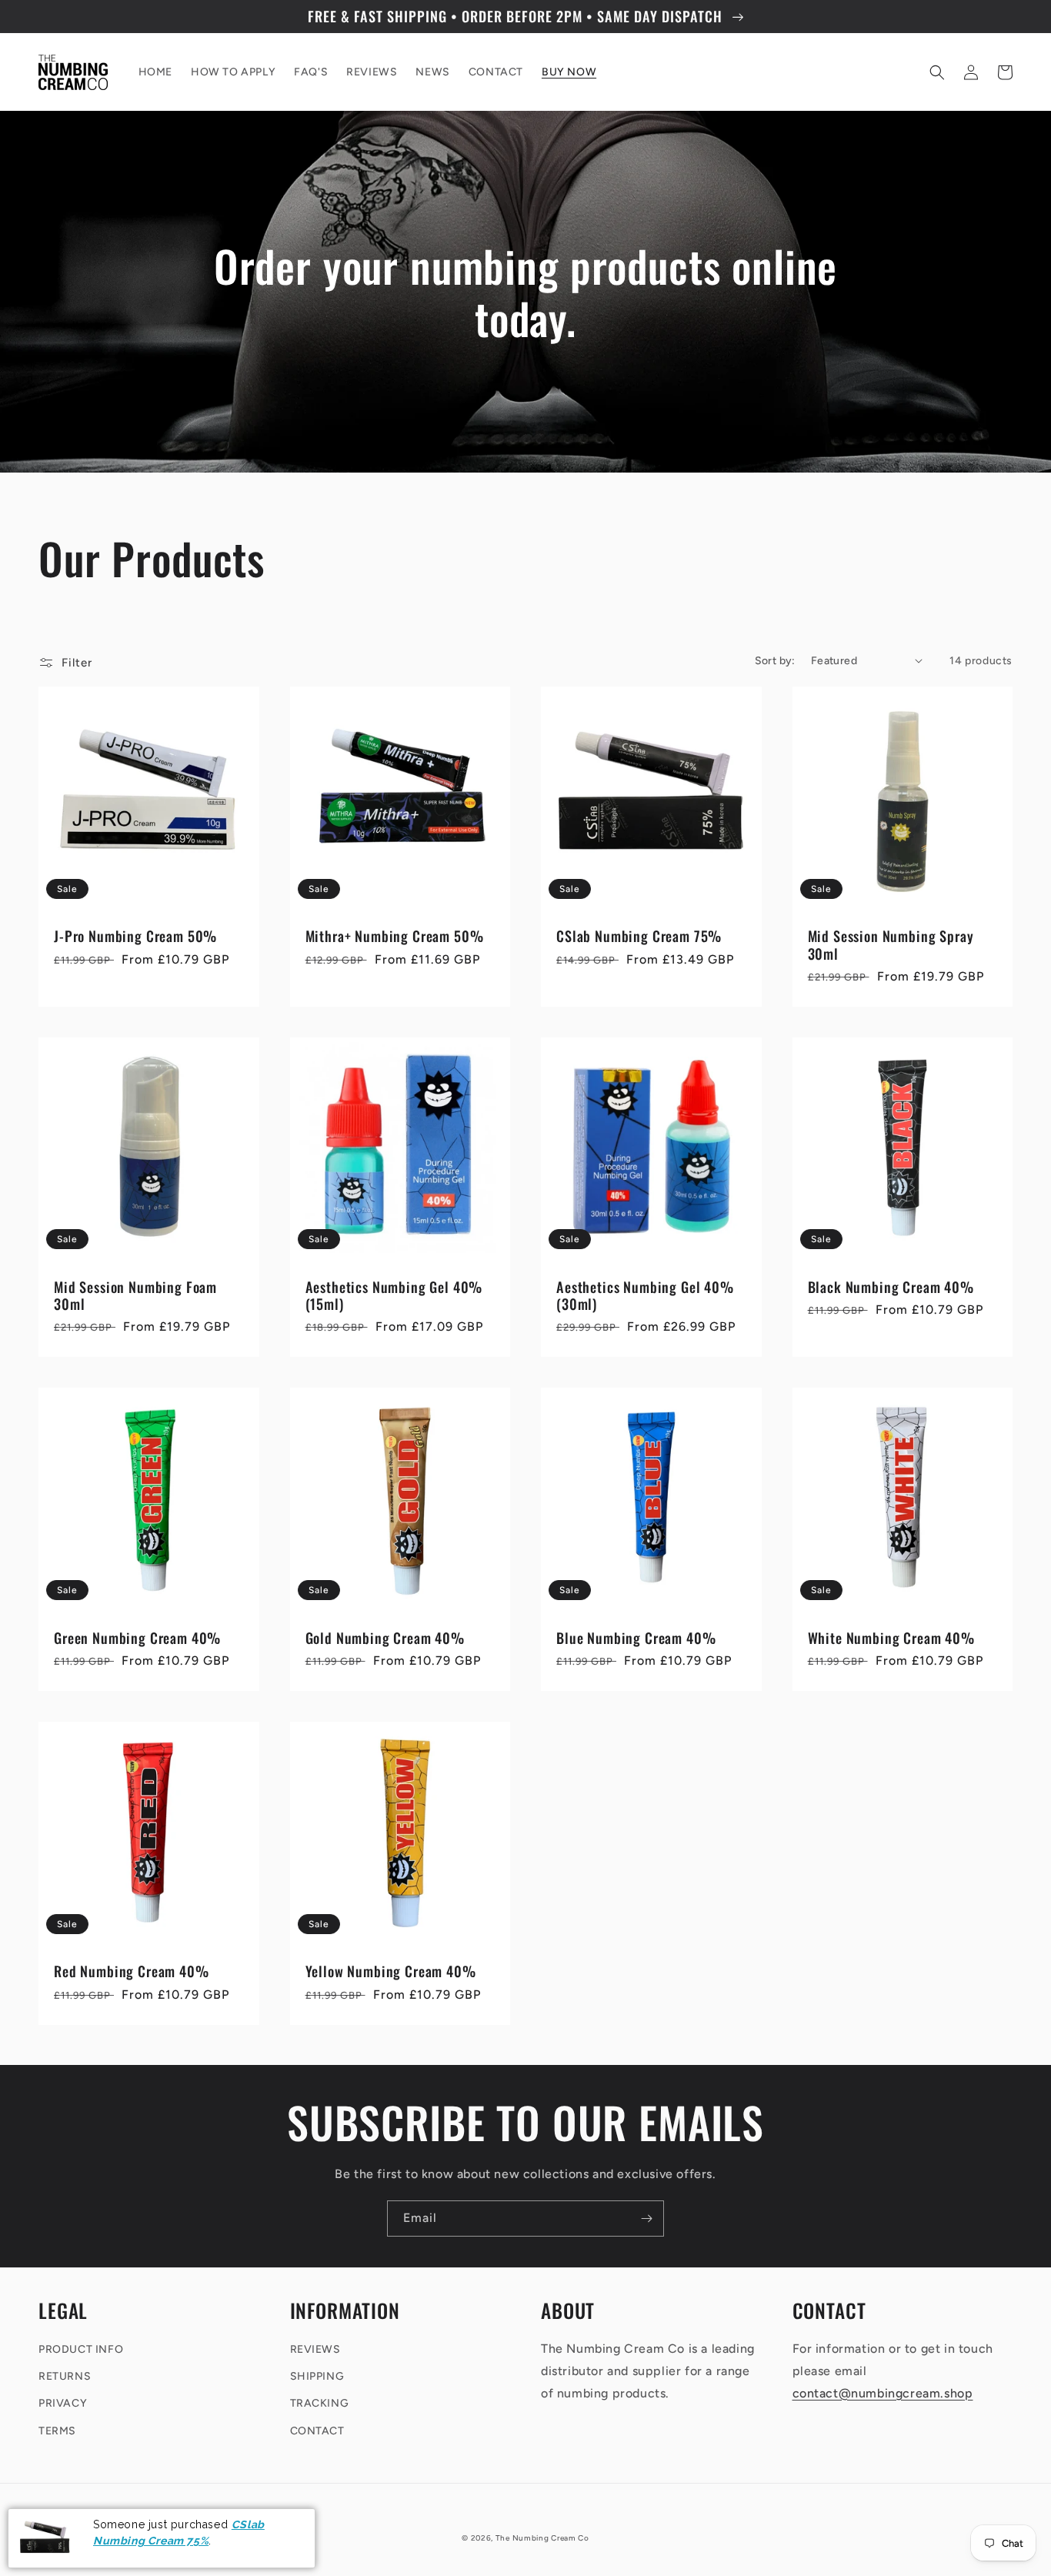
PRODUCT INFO (81, 2349)
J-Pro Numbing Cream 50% (135, 936)
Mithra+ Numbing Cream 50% (395, 936)
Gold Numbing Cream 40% (385, 1638)
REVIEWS (315, 2349)
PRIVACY (63, 2403)
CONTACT (317, 2431)
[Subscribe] (646, 2219)
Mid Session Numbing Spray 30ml (891, 944)
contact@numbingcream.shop (883, 2393)
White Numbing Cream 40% (891, 1638)
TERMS (57, 2431)
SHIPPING (317, 2376)
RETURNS (65, 2376)
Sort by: (775, 661)
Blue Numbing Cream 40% (636, 1638)
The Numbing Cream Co (542, 2538)
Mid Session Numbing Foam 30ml (135, 1295)
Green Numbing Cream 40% (137, 1638)
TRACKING (320, 2403)
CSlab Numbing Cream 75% (639, 936)
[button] (937, 72)
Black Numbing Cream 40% (891, 1287)
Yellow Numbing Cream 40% (391, 1971)
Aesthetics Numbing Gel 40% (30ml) (645, 1295)
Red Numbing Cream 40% (132, 1971)
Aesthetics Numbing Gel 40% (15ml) (394, 1295)
